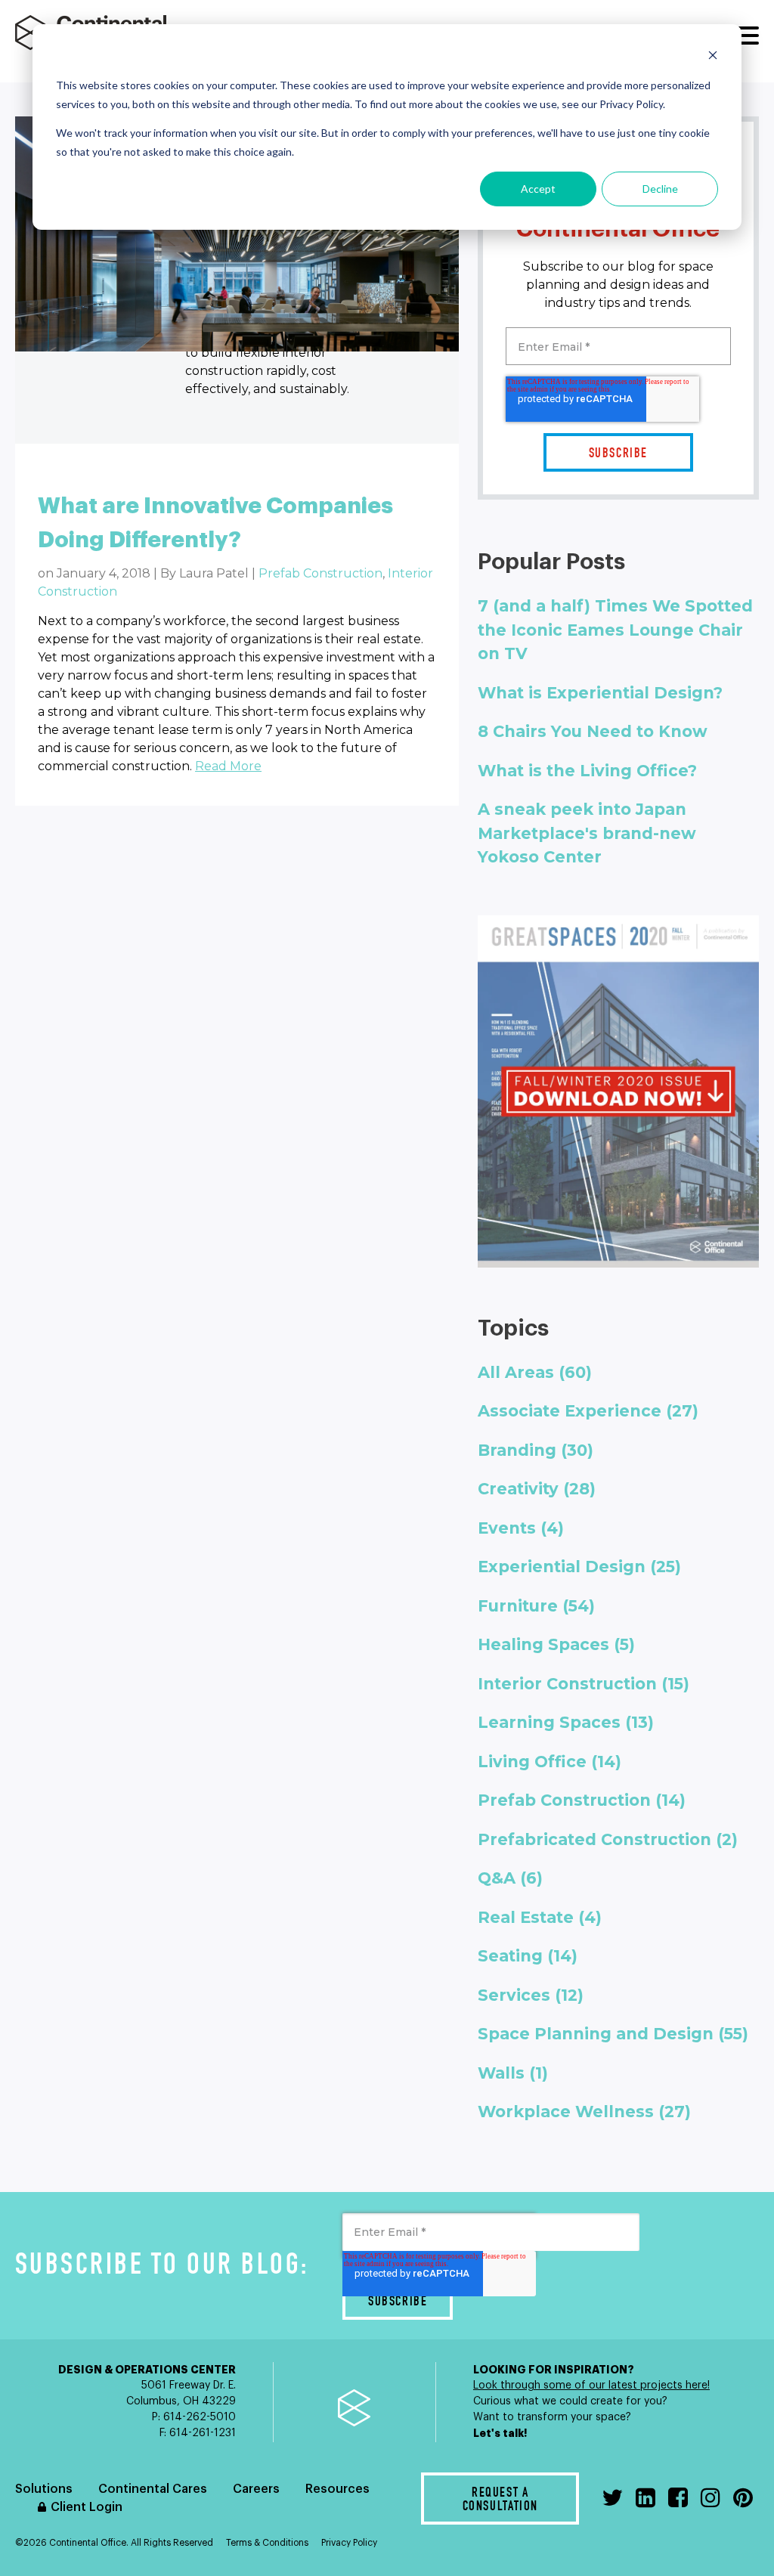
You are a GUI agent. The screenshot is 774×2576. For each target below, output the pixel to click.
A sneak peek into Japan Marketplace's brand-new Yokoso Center (587, 833)
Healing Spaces (556, 1644)
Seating (528, 1956)
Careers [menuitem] (256, 2489)
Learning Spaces (566, 1722)
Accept (538, 189)
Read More (228, 766)
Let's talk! (501, 2433)
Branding (536, 1450)
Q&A (510, 1878)
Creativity (537, 1489)
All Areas (535, 1372)
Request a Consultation (500, 2500)
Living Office (550, 1762)
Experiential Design (579, 1567)
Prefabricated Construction (608, 1839)
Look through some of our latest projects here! (591, 2386)
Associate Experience (588, 1411)
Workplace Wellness (584, 2112)
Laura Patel (214, 573)
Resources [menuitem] (337, 2489)
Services (531, 1995)
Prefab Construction (320, 573)
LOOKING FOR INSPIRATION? (554, 2370)
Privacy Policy (349, 2543)
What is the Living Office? (587, 771)
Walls (513, 2073)
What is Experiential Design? (600, 693)
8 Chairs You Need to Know (593, 731)
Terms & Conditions (267, 2543)
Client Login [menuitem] (87, 2507)
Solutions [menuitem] (44, 2489)
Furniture (536, 1606)
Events (521, 1528)
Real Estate (540, 1917)
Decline (660, 189)
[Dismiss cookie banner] (713, 57)
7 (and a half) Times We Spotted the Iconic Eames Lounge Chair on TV (615, 630)
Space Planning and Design (613, 2034)
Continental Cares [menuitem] (153, 2489)
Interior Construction (584, 1684)
